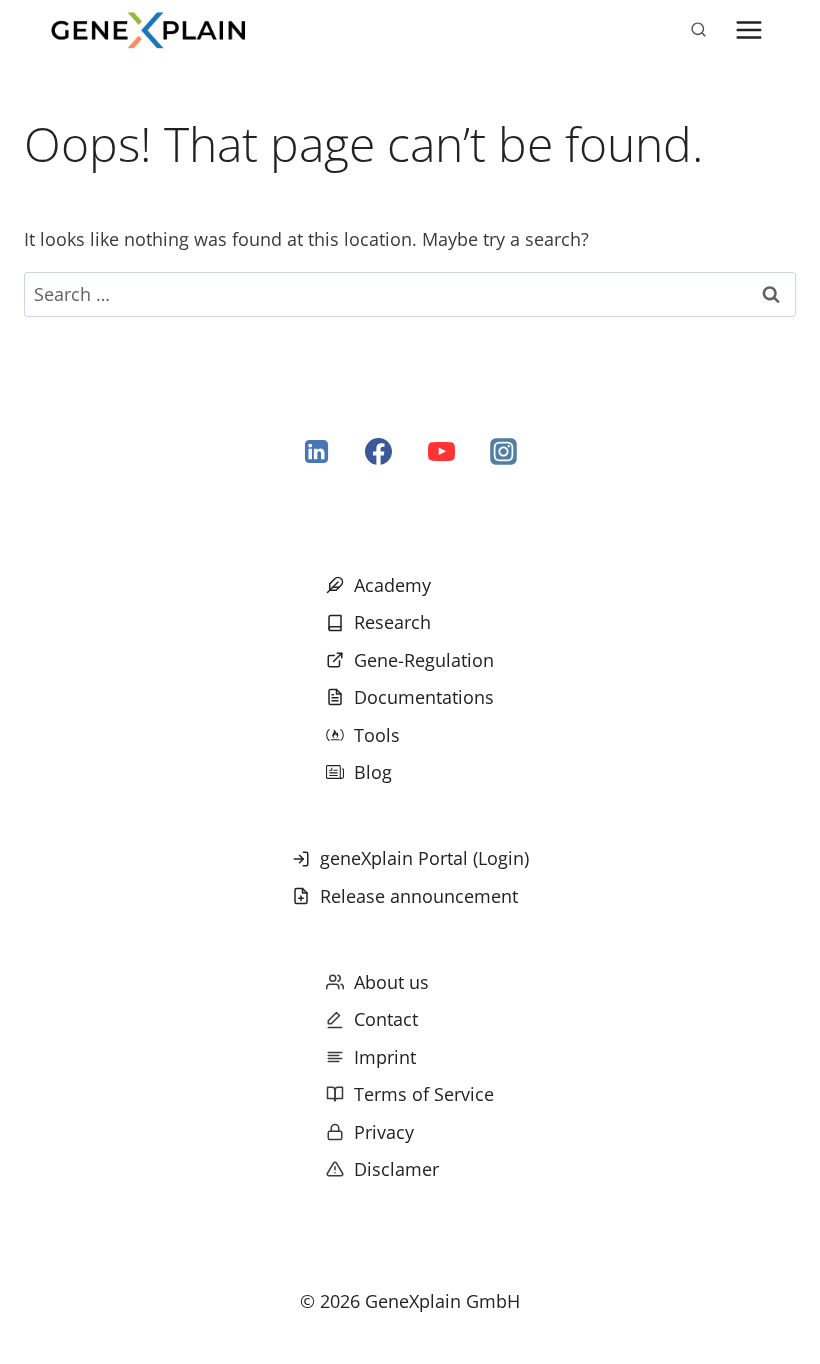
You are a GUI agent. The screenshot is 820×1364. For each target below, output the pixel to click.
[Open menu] (748, 29)
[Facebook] (379, 452)
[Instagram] (503, 452)
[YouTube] (441, 452)
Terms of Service (424, 1094)
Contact (386, 1019)
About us (391, 982)
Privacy (384, 1132)
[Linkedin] (317, 452)
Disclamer (396, 1169)
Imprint (385, 1057)
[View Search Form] (698, 30)
